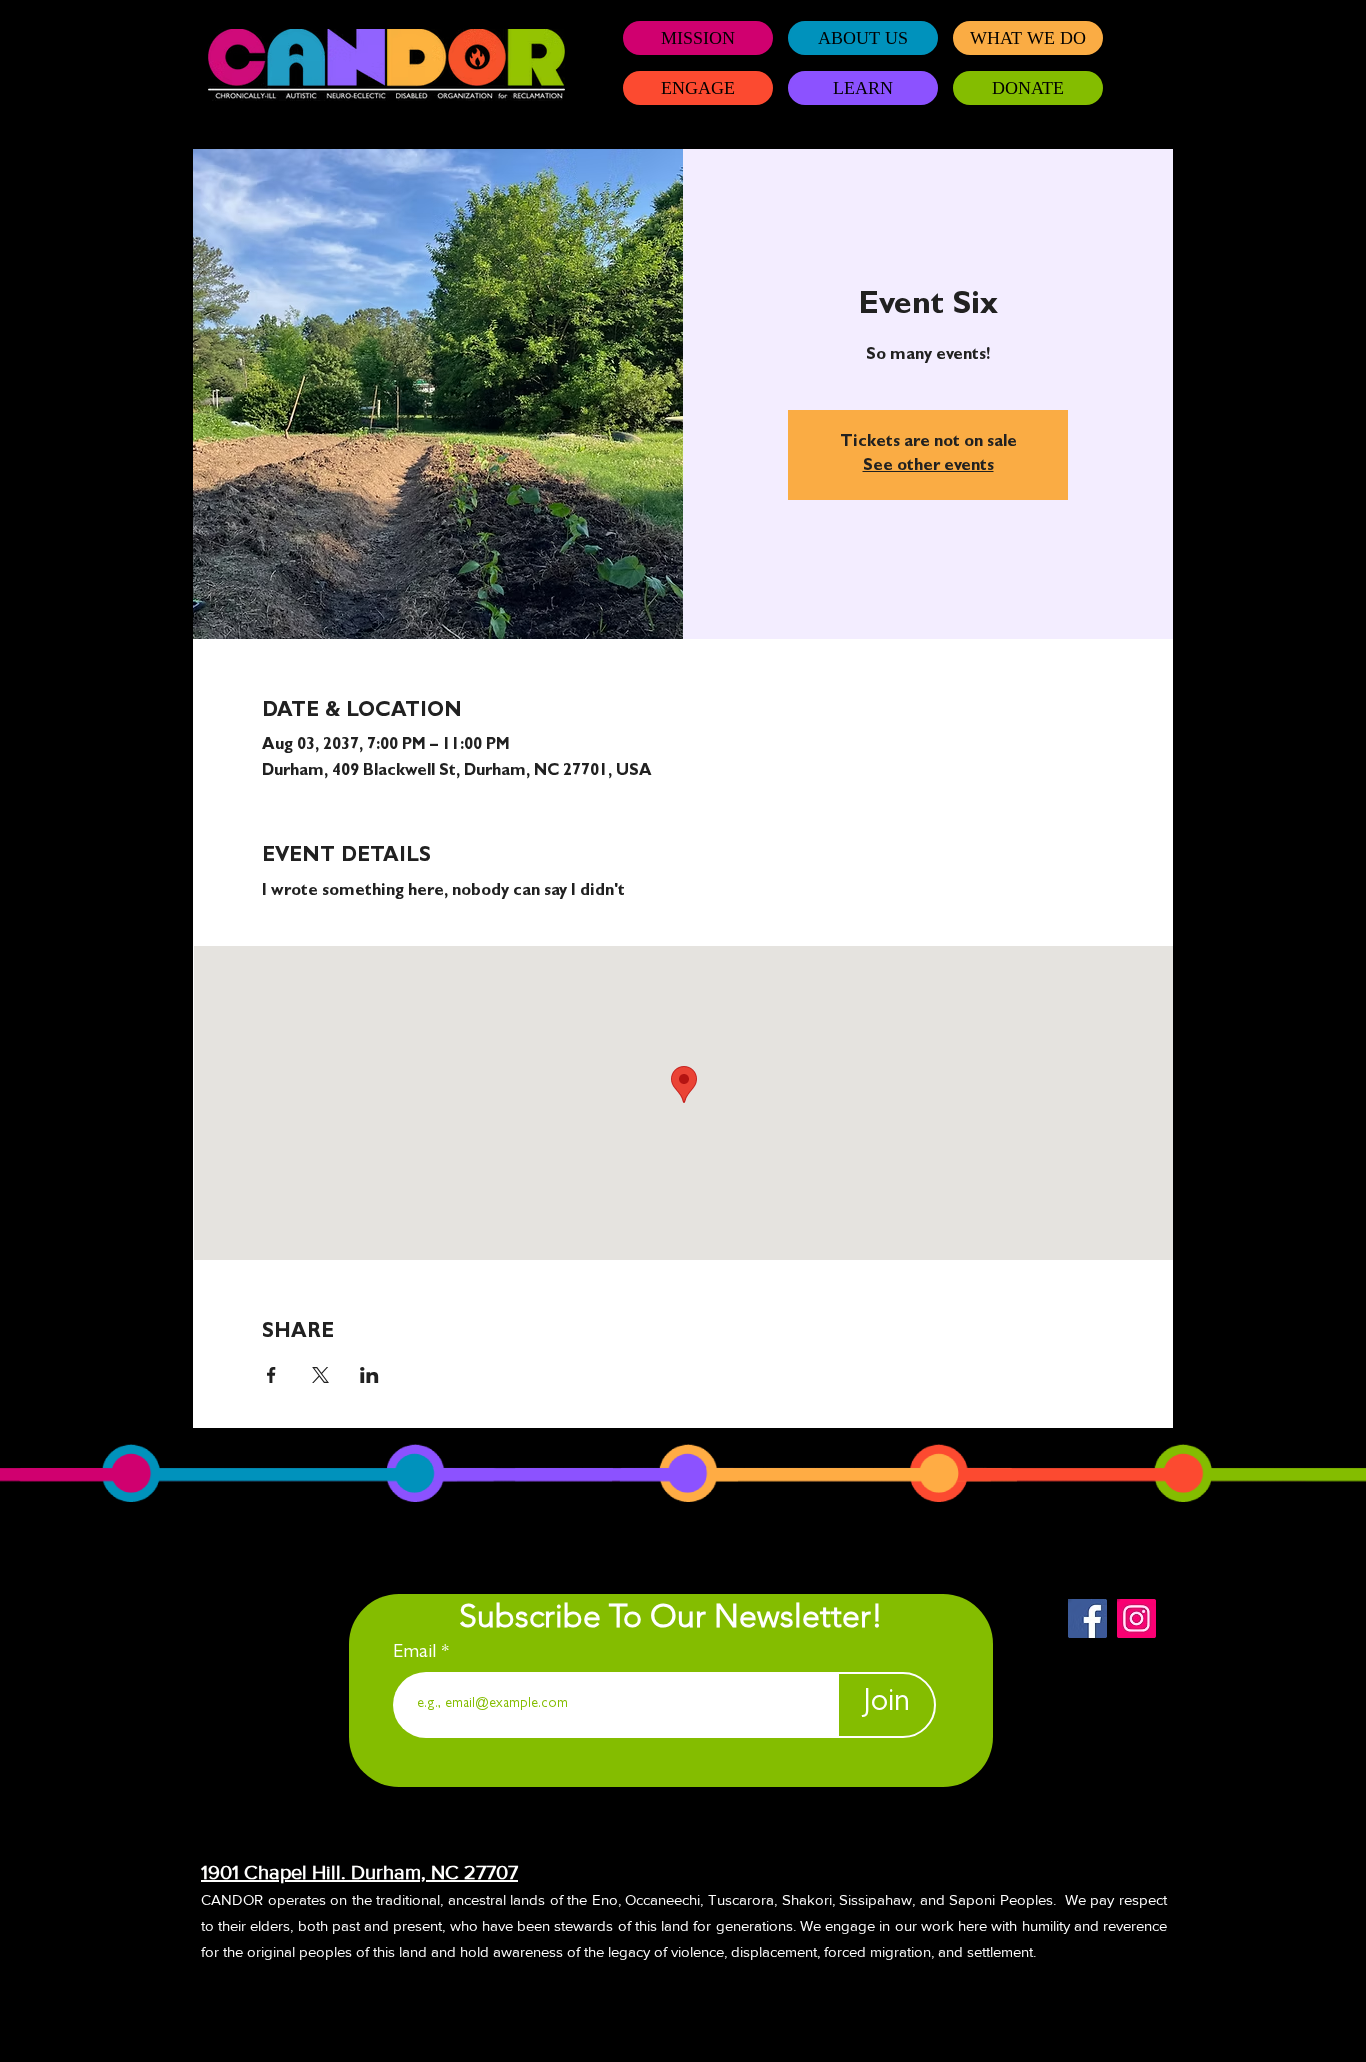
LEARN (863, 88)
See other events (928, 467)
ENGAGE (698, 88)
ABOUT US (863, 38)
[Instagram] (1136, 1618)
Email (417, 1653)
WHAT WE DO (1028, 38)
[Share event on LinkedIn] (369, 1375)
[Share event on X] (320, 1375)
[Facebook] (1087, 1618)
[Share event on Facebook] (271, 1375)
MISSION (698, 38)
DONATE (1028, 88)
